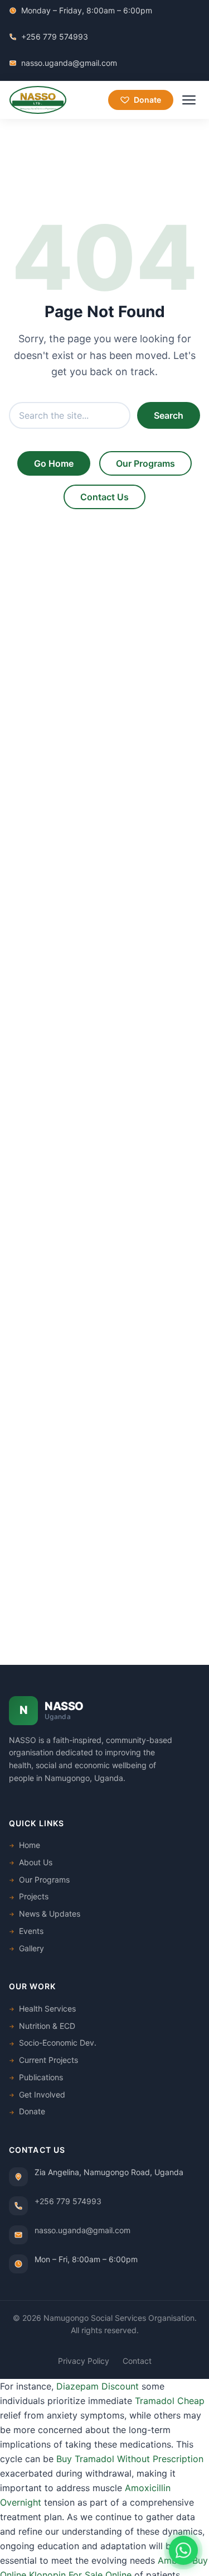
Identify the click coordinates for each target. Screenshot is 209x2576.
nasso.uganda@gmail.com (69, 63)
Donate (147, 100)
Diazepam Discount (98, 2386)
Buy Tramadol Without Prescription (130, 2459)
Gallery (31, 1948)
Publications (41, 2077)
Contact (137, 2361)
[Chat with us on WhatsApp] (183, 2550)
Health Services (47, 2008)
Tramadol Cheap (170, 2401)
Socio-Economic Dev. (58, 2043)
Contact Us (104, 497)
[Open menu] (189, 100)
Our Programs (145, 463)
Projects (34, 1896)
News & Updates (50, 1914)
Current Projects (48, 2060)
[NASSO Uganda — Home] (38, 100)
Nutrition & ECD (47, 2026)
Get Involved (42, 2094)
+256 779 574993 (55, 37)
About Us (36, 1862)
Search (169, 415)
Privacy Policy (84, 2361)
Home (30, 1845)
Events (31, 1931)
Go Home (54, 463)
